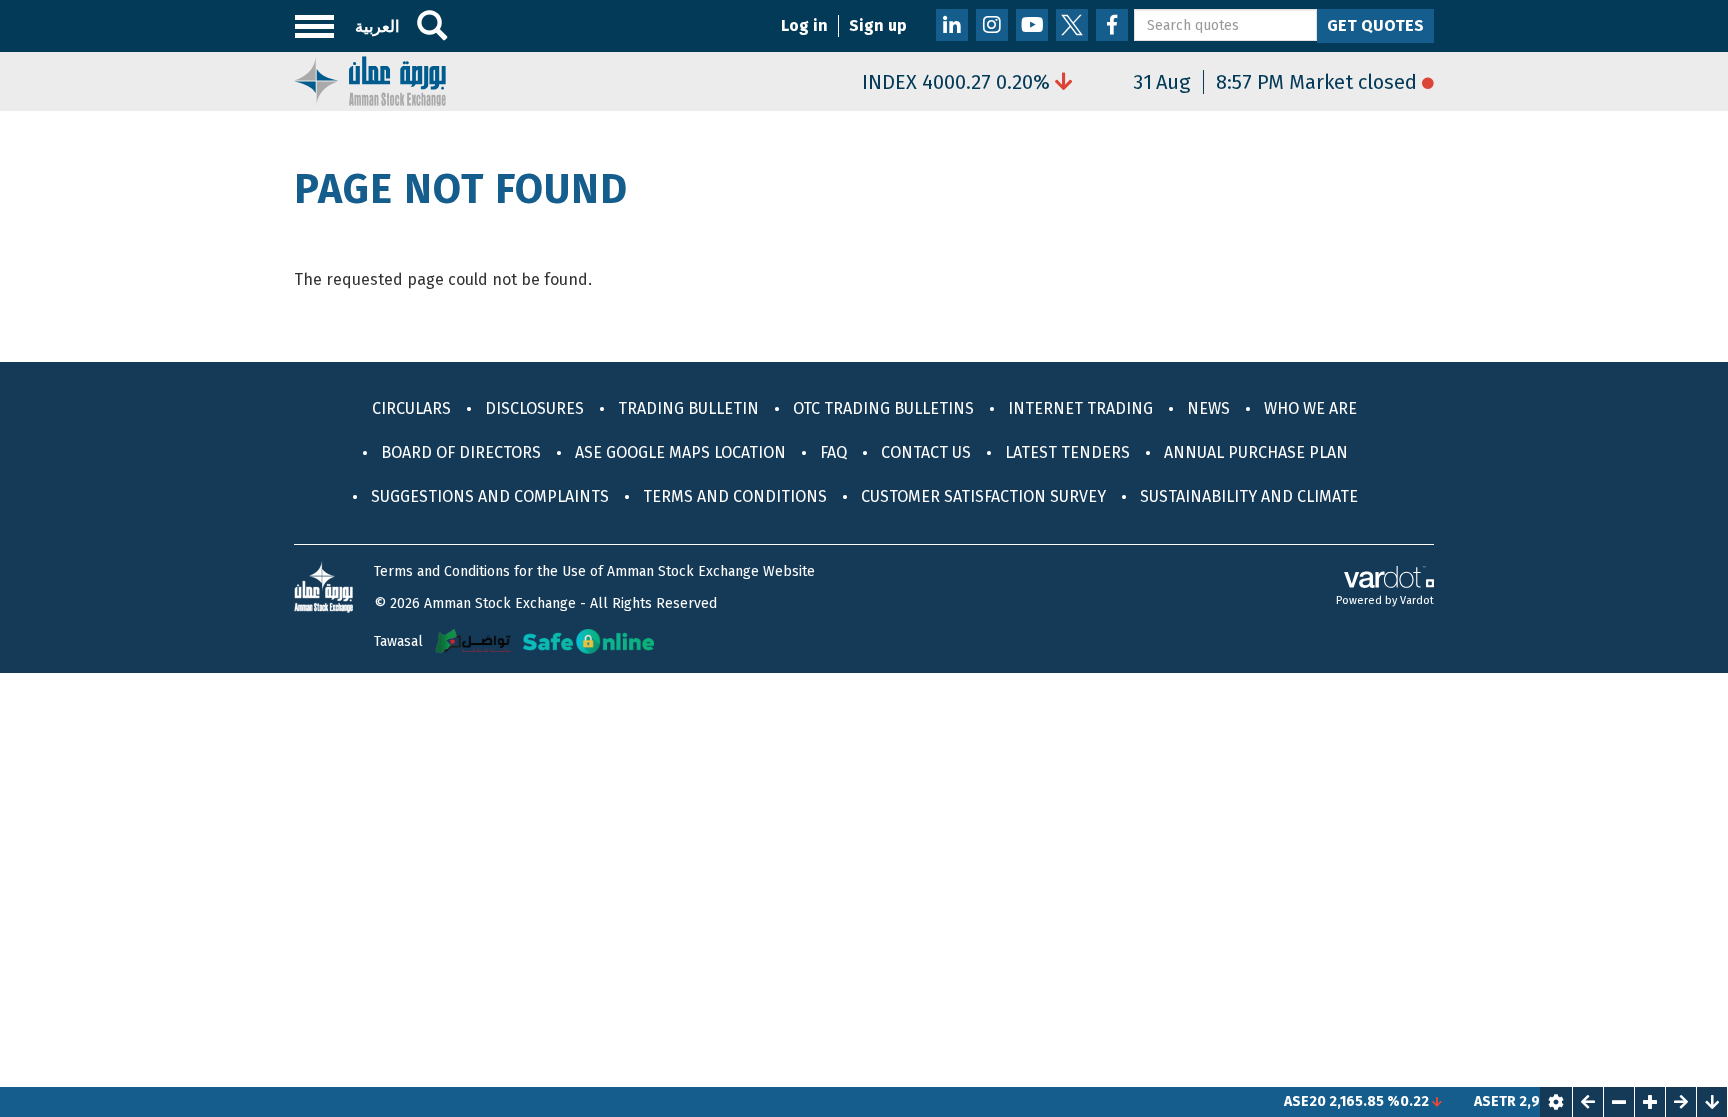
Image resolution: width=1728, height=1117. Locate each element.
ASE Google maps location (680, 452)
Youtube (1032, 25)
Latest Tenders (1067, 452)
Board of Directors (461, 452)
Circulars (411, 408)
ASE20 (1284, 1101)
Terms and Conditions (735, 496)
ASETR (1474, 1101)
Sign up (878, 25)
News (1208, 408)
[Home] (370, 79)
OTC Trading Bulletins (883, 408)
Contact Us (926, 452)
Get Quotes (1375, 25)
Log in (804, 25)
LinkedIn (952, 25)
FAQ (833, 452)
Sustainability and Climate (1249, 496)
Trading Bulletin (688, 408)
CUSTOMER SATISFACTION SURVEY (983, 496)
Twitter (1072, 25)
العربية (377, 26)
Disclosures (534, 408)
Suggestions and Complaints (490, 496)
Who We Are (1310, 408)
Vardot (1417, 600)
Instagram (992, 25)
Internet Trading (1080, 408)
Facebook (1112, 25)
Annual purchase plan (1256, 452)
